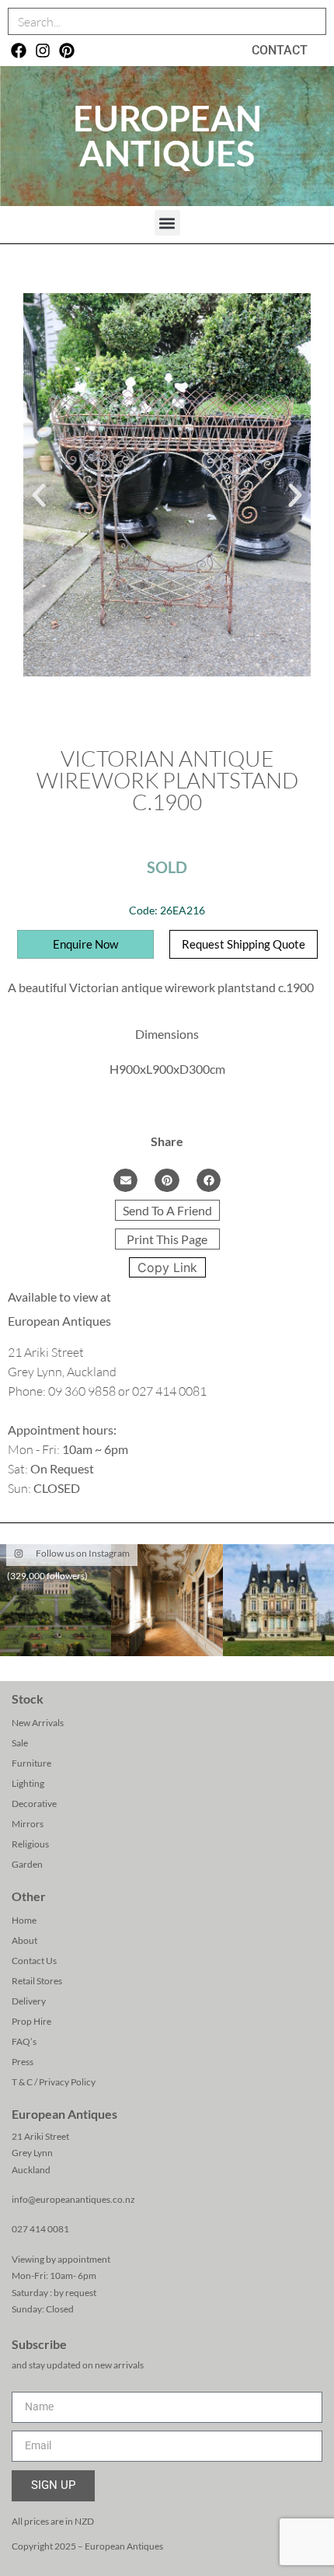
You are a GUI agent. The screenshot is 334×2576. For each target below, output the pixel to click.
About (24, 1940)
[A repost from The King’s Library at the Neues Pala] (167, 1600)
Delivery (29, 2001)
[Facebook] (19, 51)
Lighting (28, 1783)
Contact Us (34, 1961)
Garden (27, 1864)
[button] (167, 223)
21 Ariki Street (40, 2136)
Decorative (34, 1804)
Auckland (31, 2170)
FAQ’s (24, 2041)
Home (24, 1920)
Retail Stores (37, 1981)
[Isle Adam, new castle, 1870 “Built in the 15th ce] (278, 1600)
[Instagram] (43, 51)
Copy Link (167, 1267)
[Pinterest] (67, 51)
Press (23, 2062)
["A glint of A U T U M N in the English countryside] (56, 1600)
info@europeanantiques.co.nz (73, 2199)
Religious (30, 1844)
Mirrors (28, 1824)
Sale (20, 1743)
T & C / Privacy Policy (54, 2082)
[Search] (312, 21)
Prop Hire (31, 2021)
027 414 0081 (40, 2229)
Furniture (31, 1763)
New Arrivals (38, 1723)
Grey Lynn (32, 2153)
